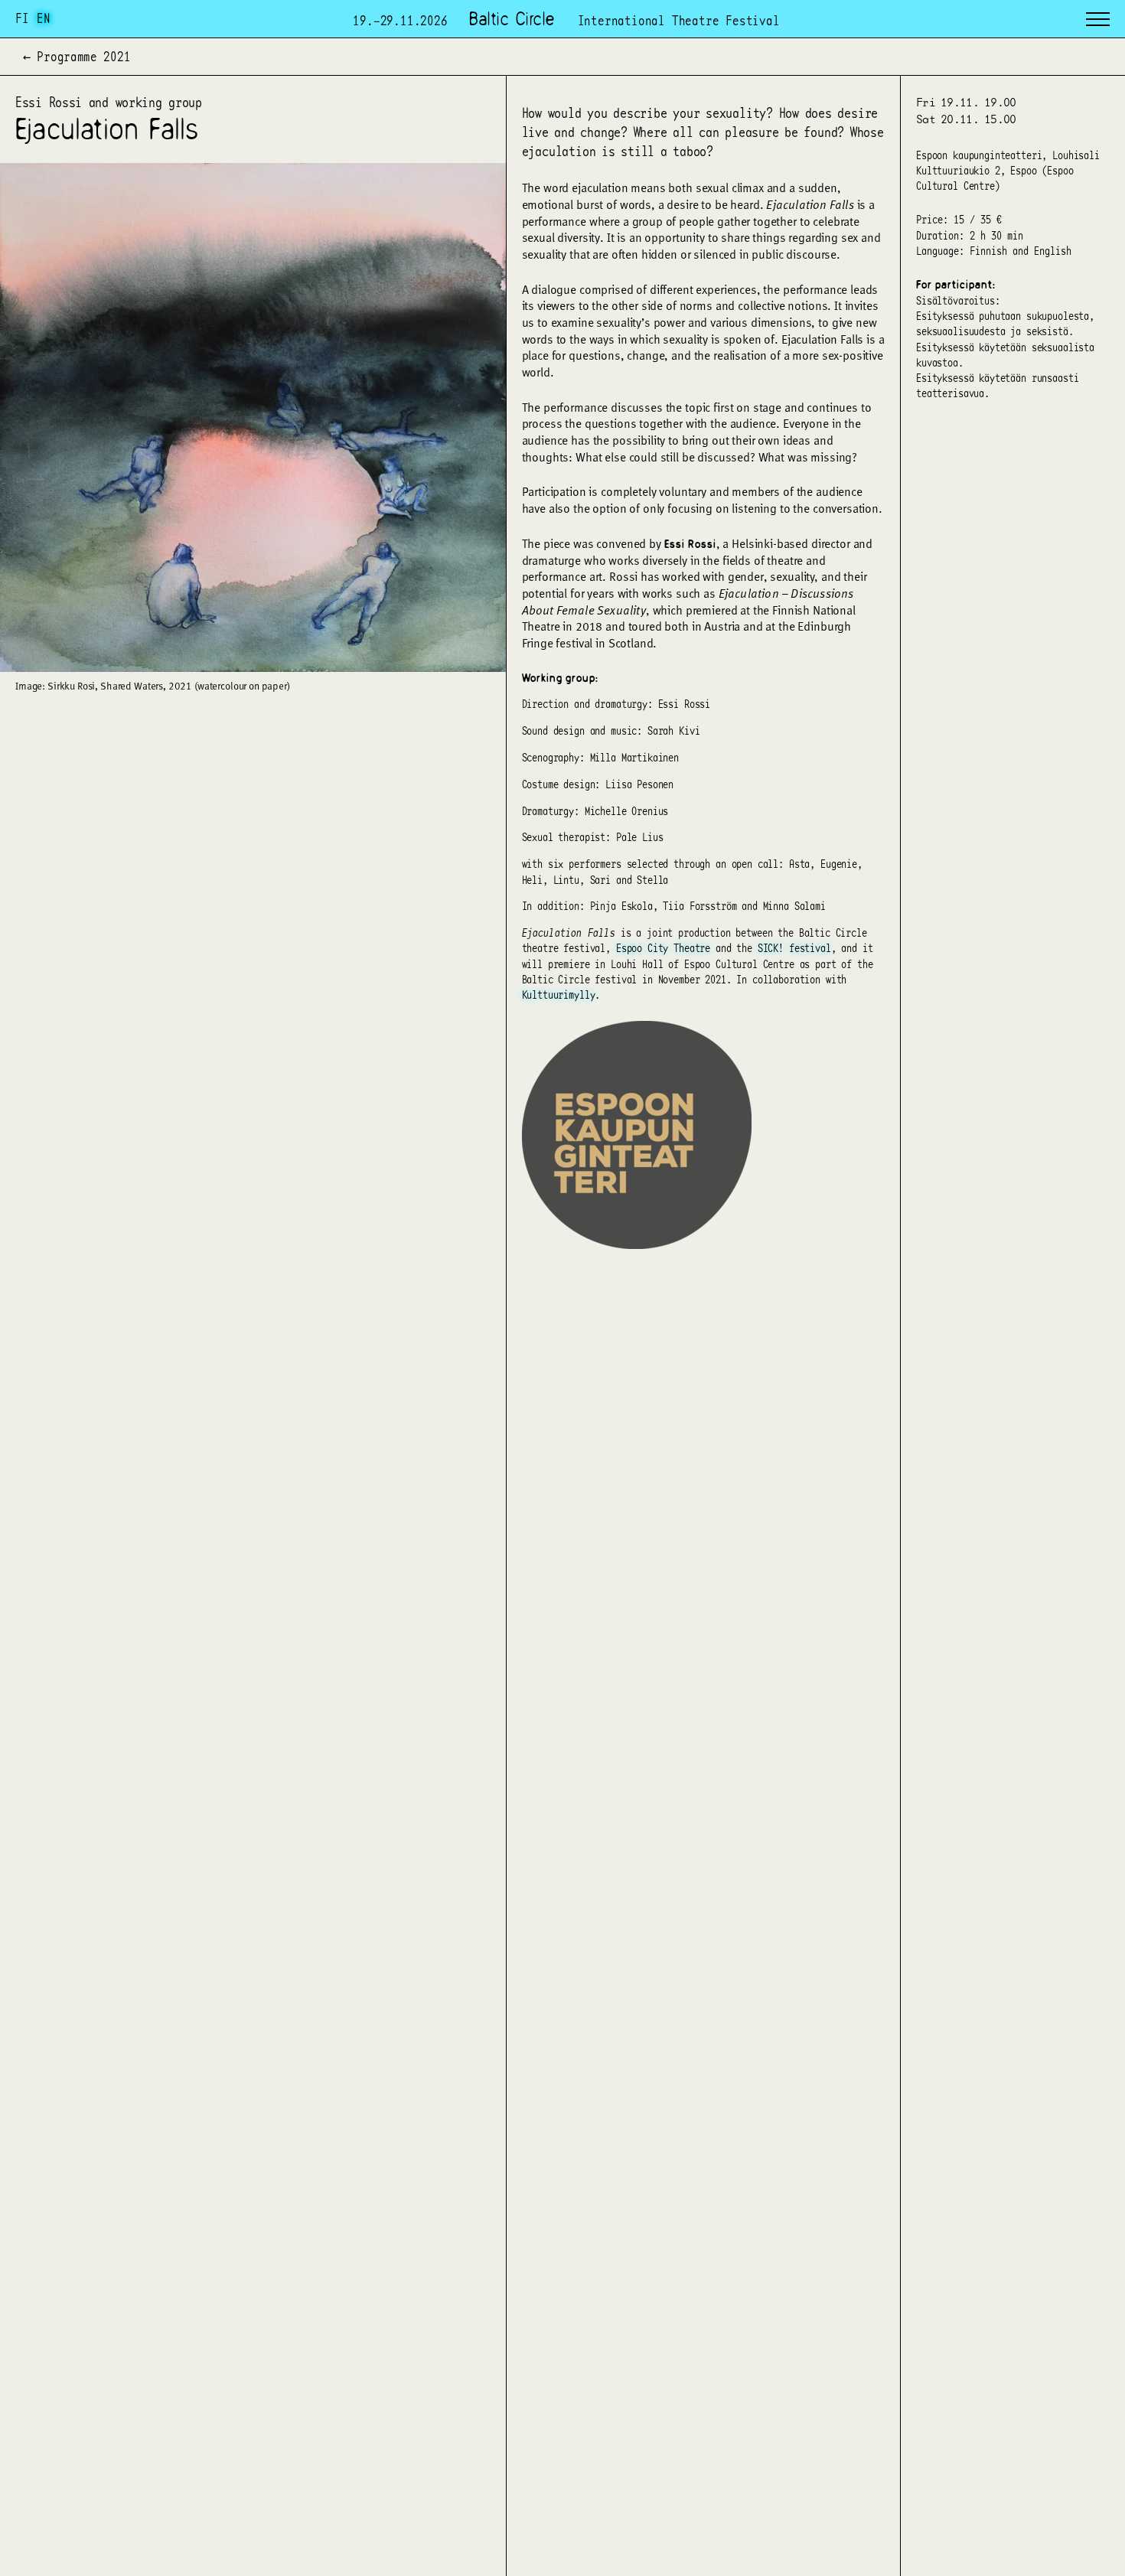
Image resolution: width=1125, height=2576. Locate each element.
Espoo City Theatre (663, 947)
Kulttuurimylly (559, 994)
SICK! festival (794, 947)
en (44, 18)
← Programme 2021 (77, 57)
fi (22, 18)
